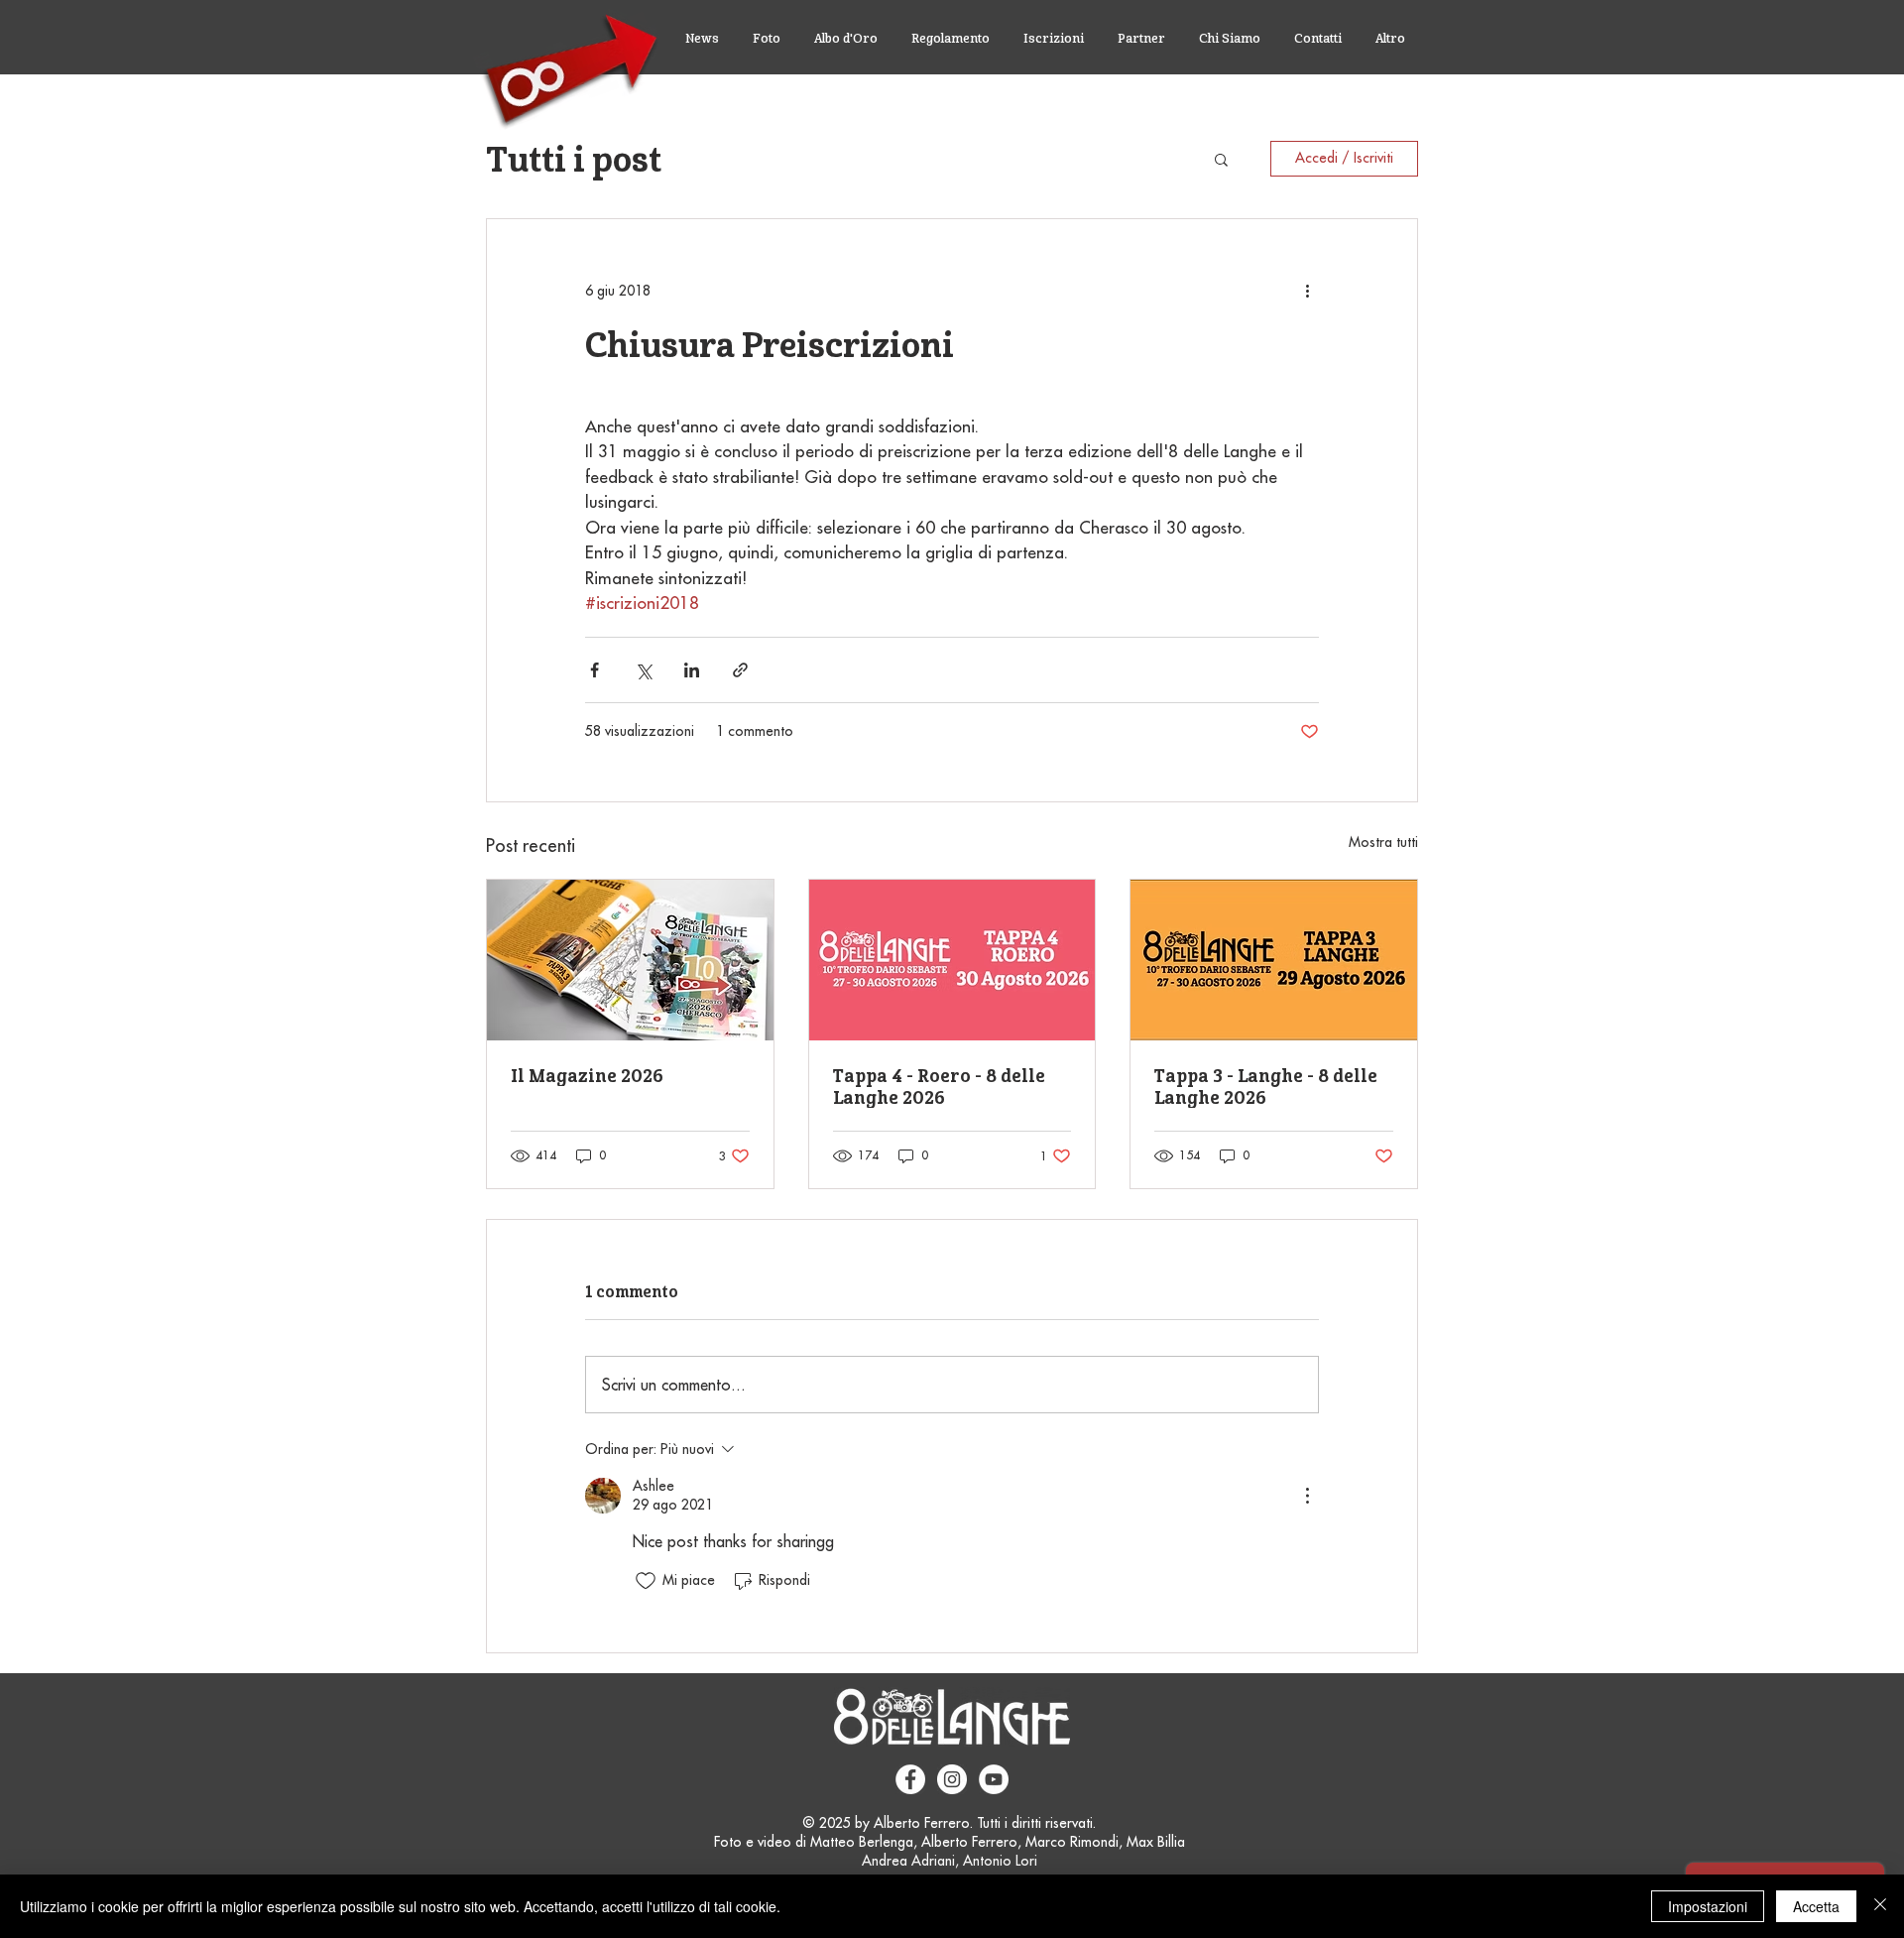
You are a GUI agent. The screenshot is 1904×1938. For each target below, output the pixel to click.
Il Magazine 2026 (587, 1075)
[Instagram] (952, 1779)
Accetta (1816, 1906)
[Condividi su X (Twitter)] (643, 670)
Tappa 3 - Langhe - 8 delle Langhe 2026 (1266, 1086)
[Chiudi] (1880, 1906)
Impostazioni (1708, 1906)
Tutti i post (574, 159)
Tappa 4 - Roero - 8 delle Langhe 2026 (939, 1086)
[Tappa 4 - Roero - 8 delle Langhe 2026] (952, 960)
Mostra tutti (1383, 842)
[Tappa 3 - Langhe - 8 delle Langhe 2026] (1274, 960)
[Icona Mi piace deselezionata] (646, 1581)
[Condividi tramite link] (740, 670)
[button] (1221, 159)
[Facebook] (910, 1779)
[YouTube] (994, 1779)
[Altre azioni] (1307, 291)
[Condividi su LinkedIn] (692, 670)
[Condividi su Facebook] (595, 670)
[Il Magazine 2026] (630, 960)
